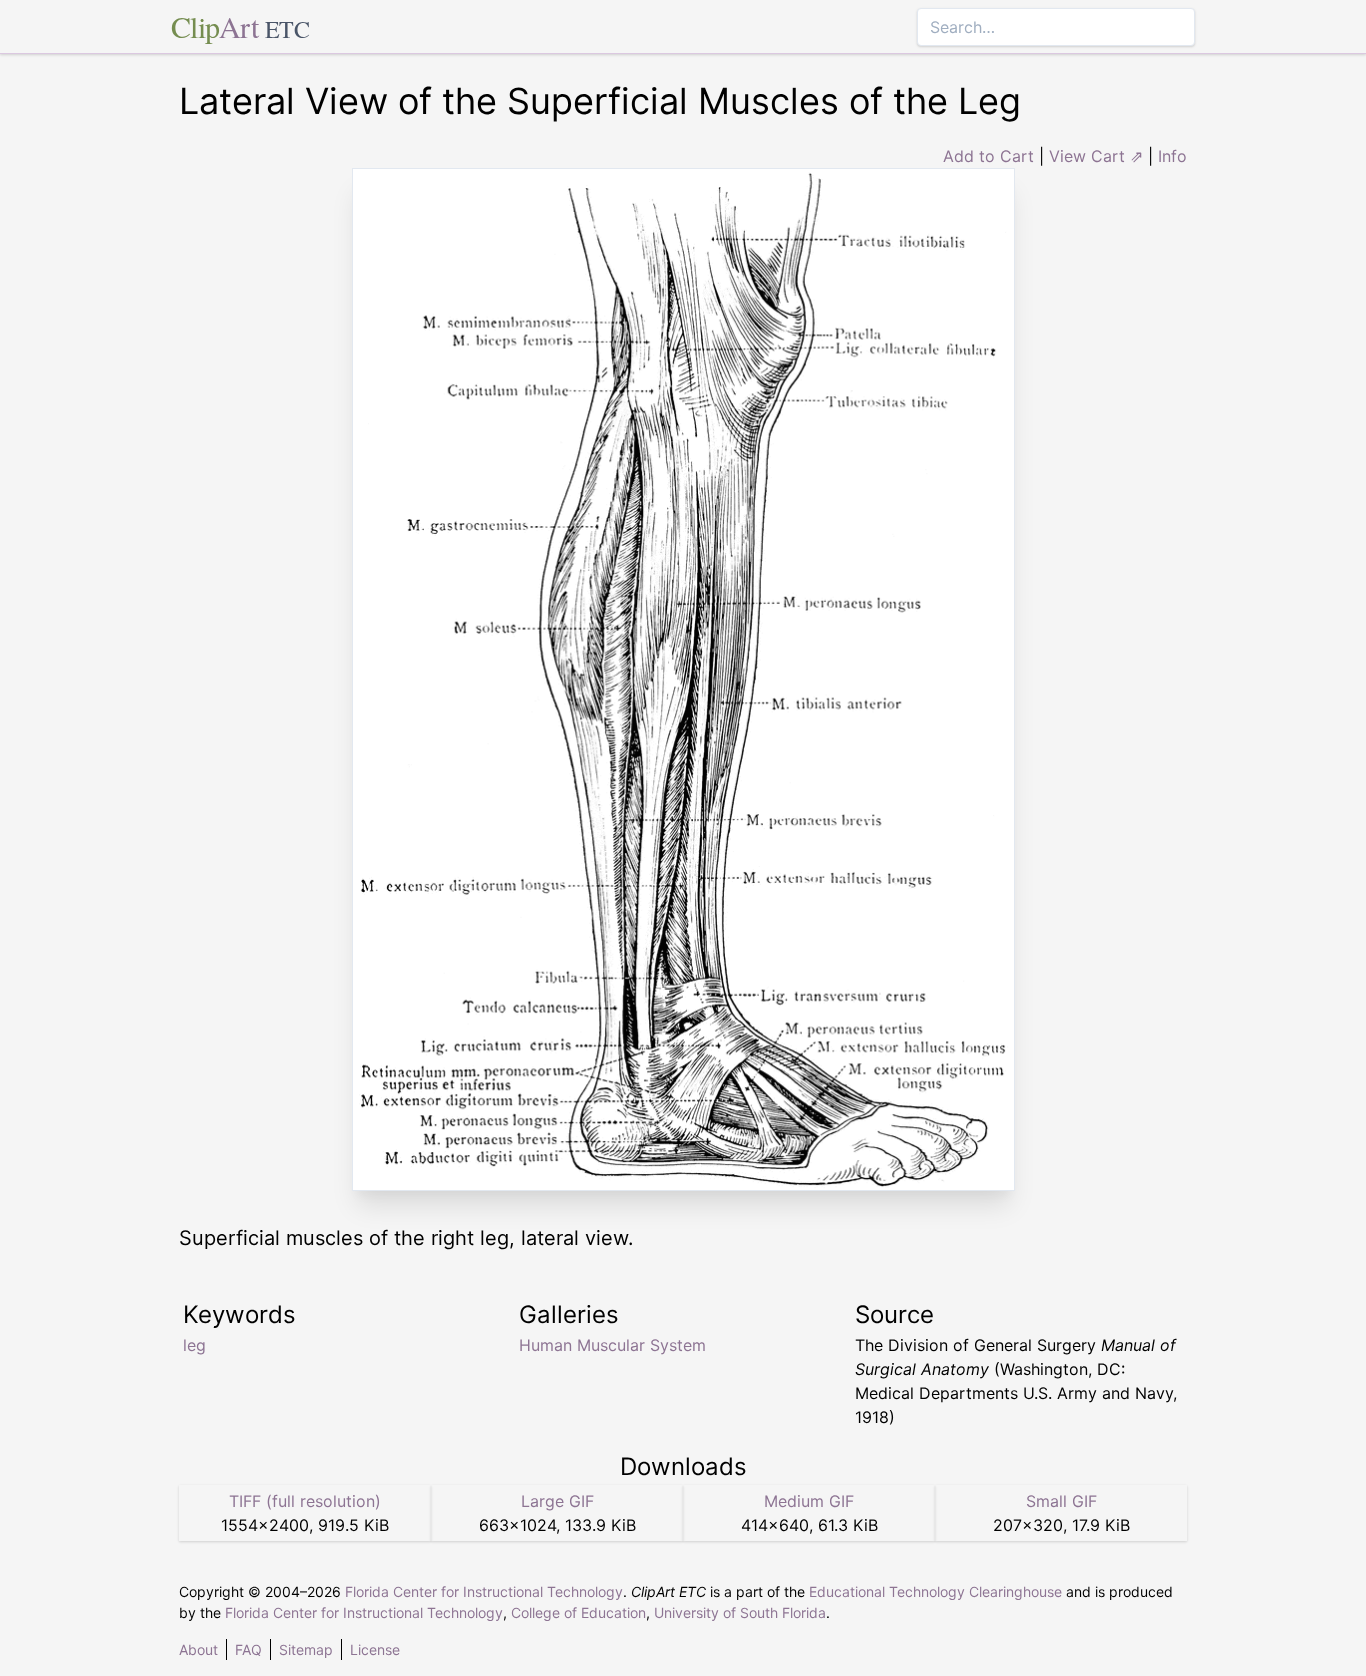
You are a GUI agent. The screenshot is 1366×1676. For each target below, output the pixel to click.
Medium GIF (809, 1501)
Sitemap (306, 1649)
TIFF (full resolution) (305, 1501)
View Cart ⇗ (1096, 156)
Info (1172, 156)
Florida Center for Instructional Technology (484, 1591)
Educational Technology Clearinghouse (935, 1591)
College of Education (578, 1612)
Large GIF (557, 1501)
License (375, 1649)
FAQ (248, 1649)
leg (194, 1345)
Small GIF (1061, 1501)
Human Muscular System (612, 1345)
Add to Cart (988, 156)
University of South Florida (740, 1612)
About (198, 1649)
